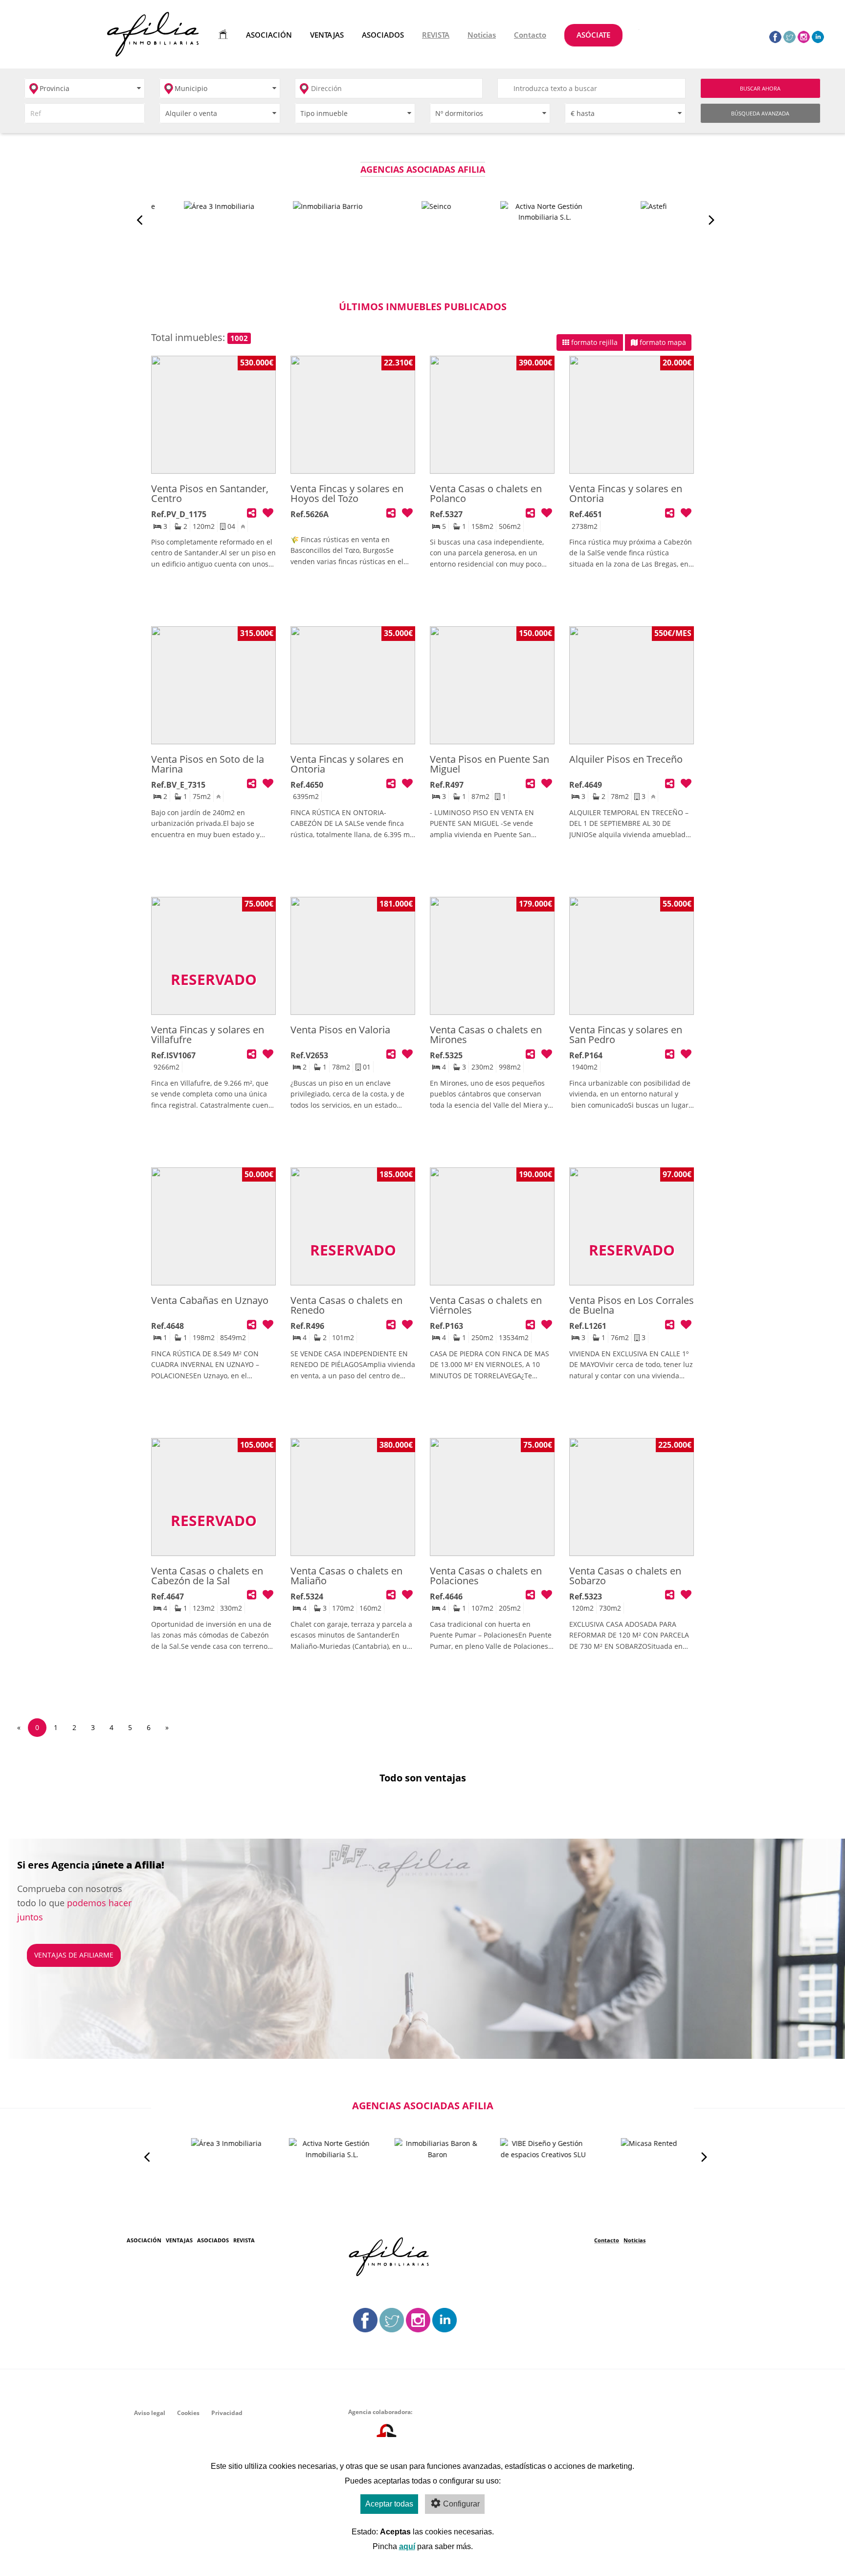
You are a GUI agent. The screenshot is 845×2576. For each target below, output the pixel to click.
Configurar (461, 2504)
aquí (407, 2546)
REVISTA (244, 2240)
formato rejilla (593, 342)
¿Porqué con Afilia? (70, 1945)
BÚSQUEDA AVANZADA (760, 113)
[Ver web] (205, 230)
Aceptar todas (389, 2504)
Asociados (213, 2240)
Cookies (188, 2413)
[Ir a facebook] (775, 36)
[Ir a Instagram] (804, 36)
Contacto (607, 2240)
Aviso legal (150, 2413)
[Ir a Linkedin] (818, 36)
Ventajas (179, 2240)
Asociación (144, 2240)
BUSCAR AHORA (760, 88)
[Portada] (221, 34)
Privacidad (227, 2413)
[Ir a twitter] (789, 36)
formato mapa (662, 342)
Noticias (634, 2240)
